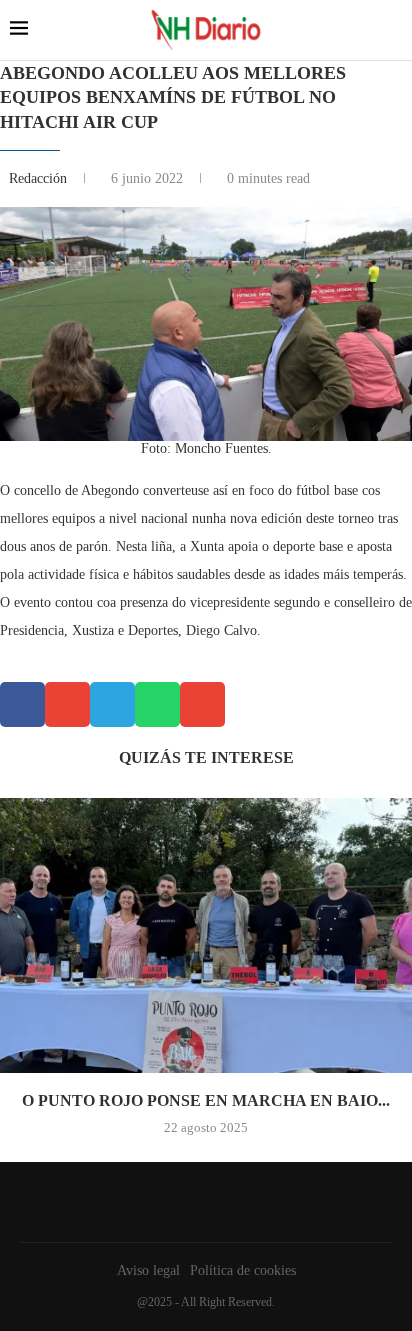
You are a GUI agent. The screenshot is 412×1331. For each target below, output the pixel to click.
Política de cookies (243, 1270)
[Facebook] (201, 1202)
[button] (22, 704)
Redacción (40, 178)
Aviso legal (148, 1270)
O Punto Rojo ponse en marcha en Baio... (206, 1100)
